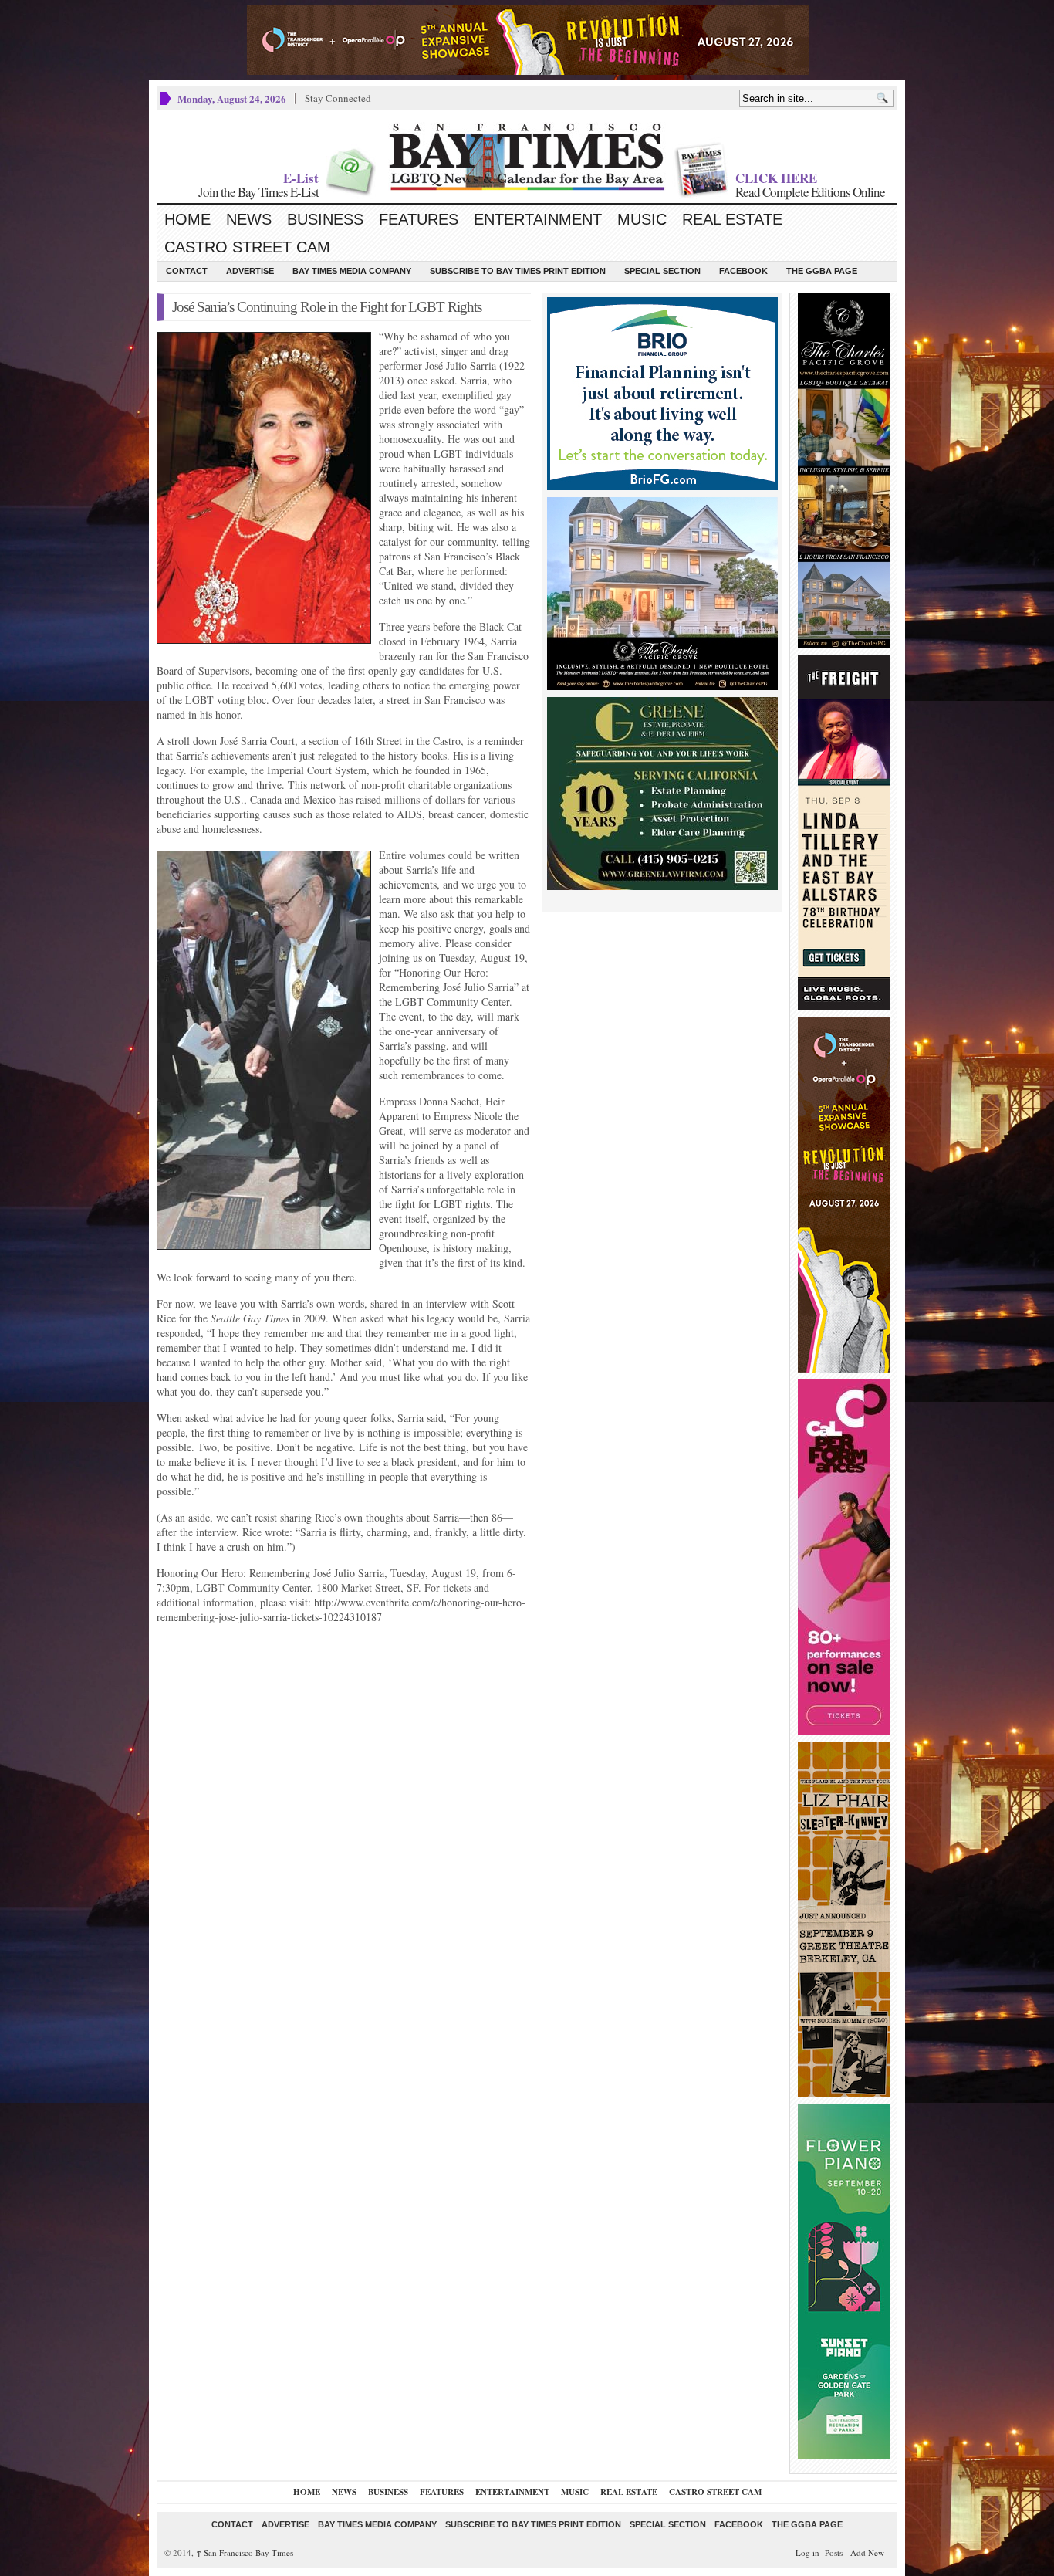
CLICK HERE (776, 178)
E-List (301, 178)
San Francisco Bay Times (245, 2552)
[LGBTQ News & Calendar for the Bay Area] (527, 157)
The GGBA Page (822, 271)
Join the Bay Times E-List (258, 192)
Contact (187, 271)
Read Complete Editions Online (810, 192)
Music (642, 219)
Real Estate (732, 219)
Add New (867, 2552)
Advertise (250, 271)
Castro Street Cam (247, 247)
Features (419, 219)
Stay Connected (338, 98)
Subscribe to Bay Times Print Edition (518, 271)
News (249, 219)
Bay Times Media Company (352, 271)
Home (187, 219)
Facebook (743, 271)
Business (325, 219)
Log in (807, 2552)
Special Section (662, 271)
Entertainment (538, 219)
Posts (834, 2552)
